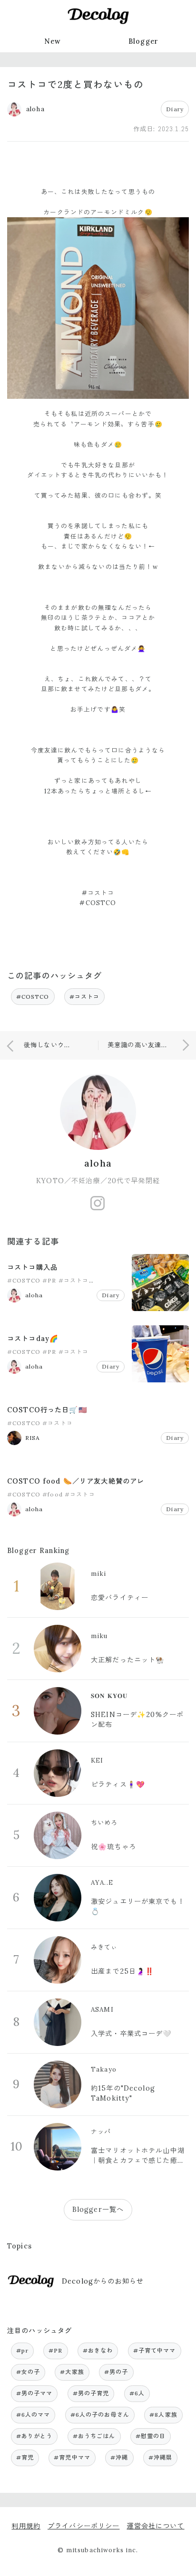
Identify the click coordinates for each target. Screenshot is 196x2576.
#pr (22, 2350)
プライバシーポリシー (83, 2526)
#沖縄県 (161, 2457)
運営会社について (155, 2526)
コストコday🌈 (33, 1339)
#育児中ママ (72, 2457)
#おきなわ (98, 2350)
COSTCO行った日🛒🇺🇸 (47, 1410)
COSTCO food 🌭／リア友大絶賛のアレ (76, 1481)
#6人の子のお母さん (100, 2415)
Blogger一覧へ (98, 2209)
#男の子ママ (34, 2393)
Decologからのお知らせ (103, 2281)
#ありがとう (34, 2436)
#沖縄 (119, 2457)
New (53, 41)
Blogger (143, 41)
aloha (98, 1163)
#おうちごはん (94, 2436)
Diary (175, 109)
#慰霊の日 (151, 2436)
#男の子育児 (91, 2393)
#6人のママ (33, 2415)
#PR (49, 1280)
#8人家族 (163, 2415)
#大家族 (72, 2372)
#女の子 (28, 2372)
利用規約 (26, 2526)
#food (53, 1494)
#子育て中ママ (155, 2350)
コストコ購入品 (32, 1267)
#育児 (25, 2457)
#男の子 (116, 2372)
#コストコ (85, 997)
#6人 (137, 2393)
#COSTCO (33, 997)
